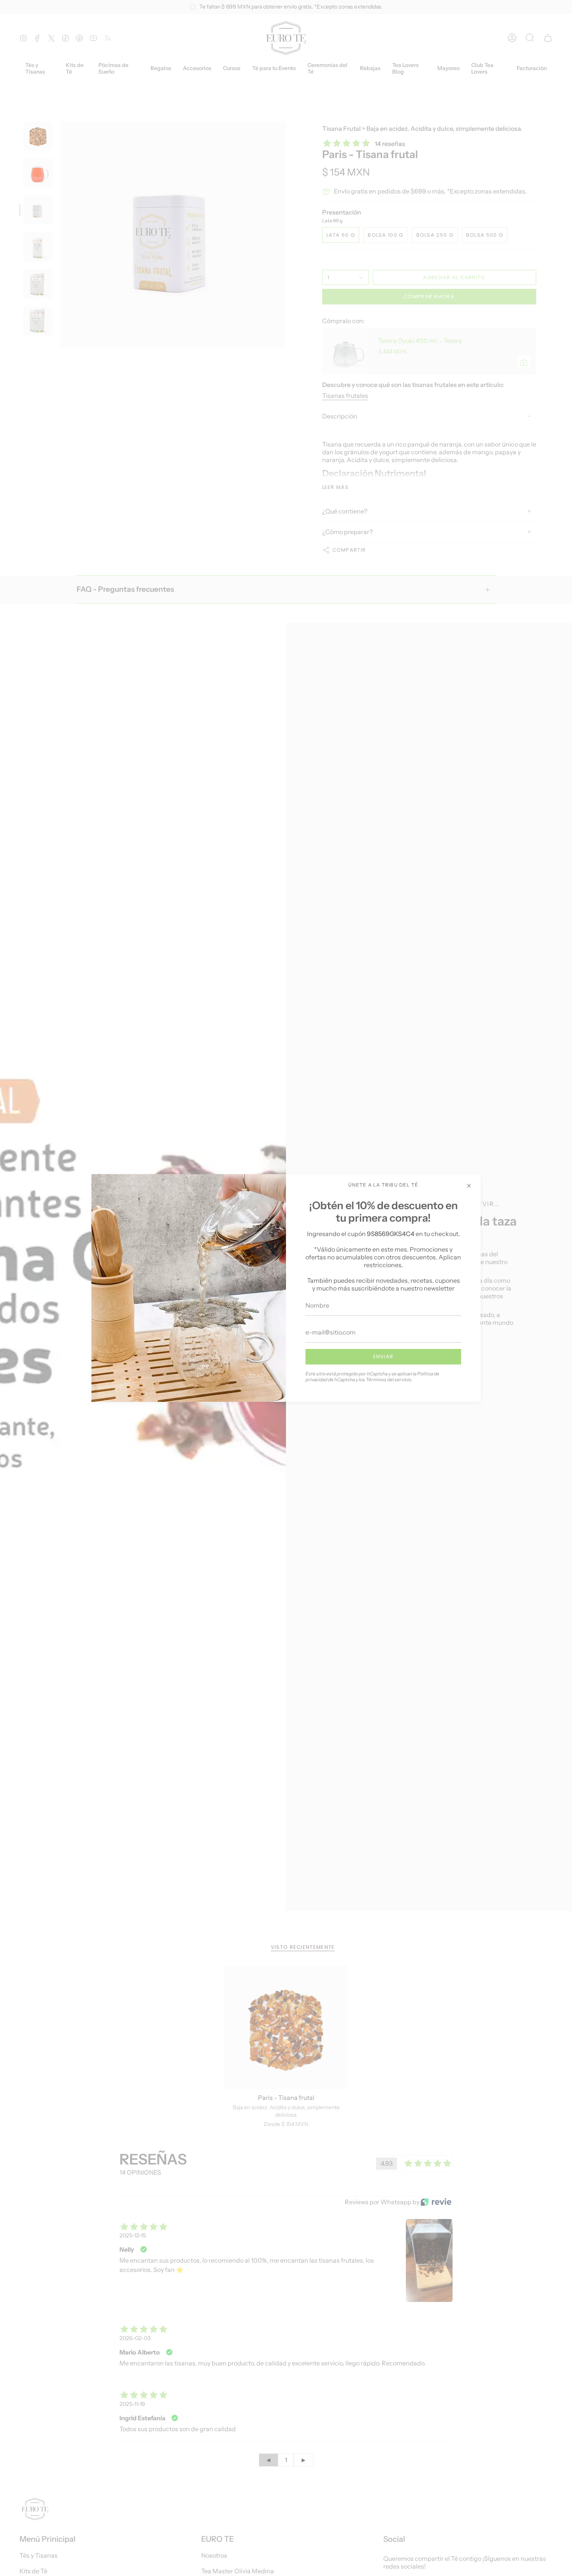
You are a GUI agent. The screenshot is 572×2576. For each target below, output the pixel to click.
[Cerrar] (469, 1186)
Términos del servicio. (389, 1379)
